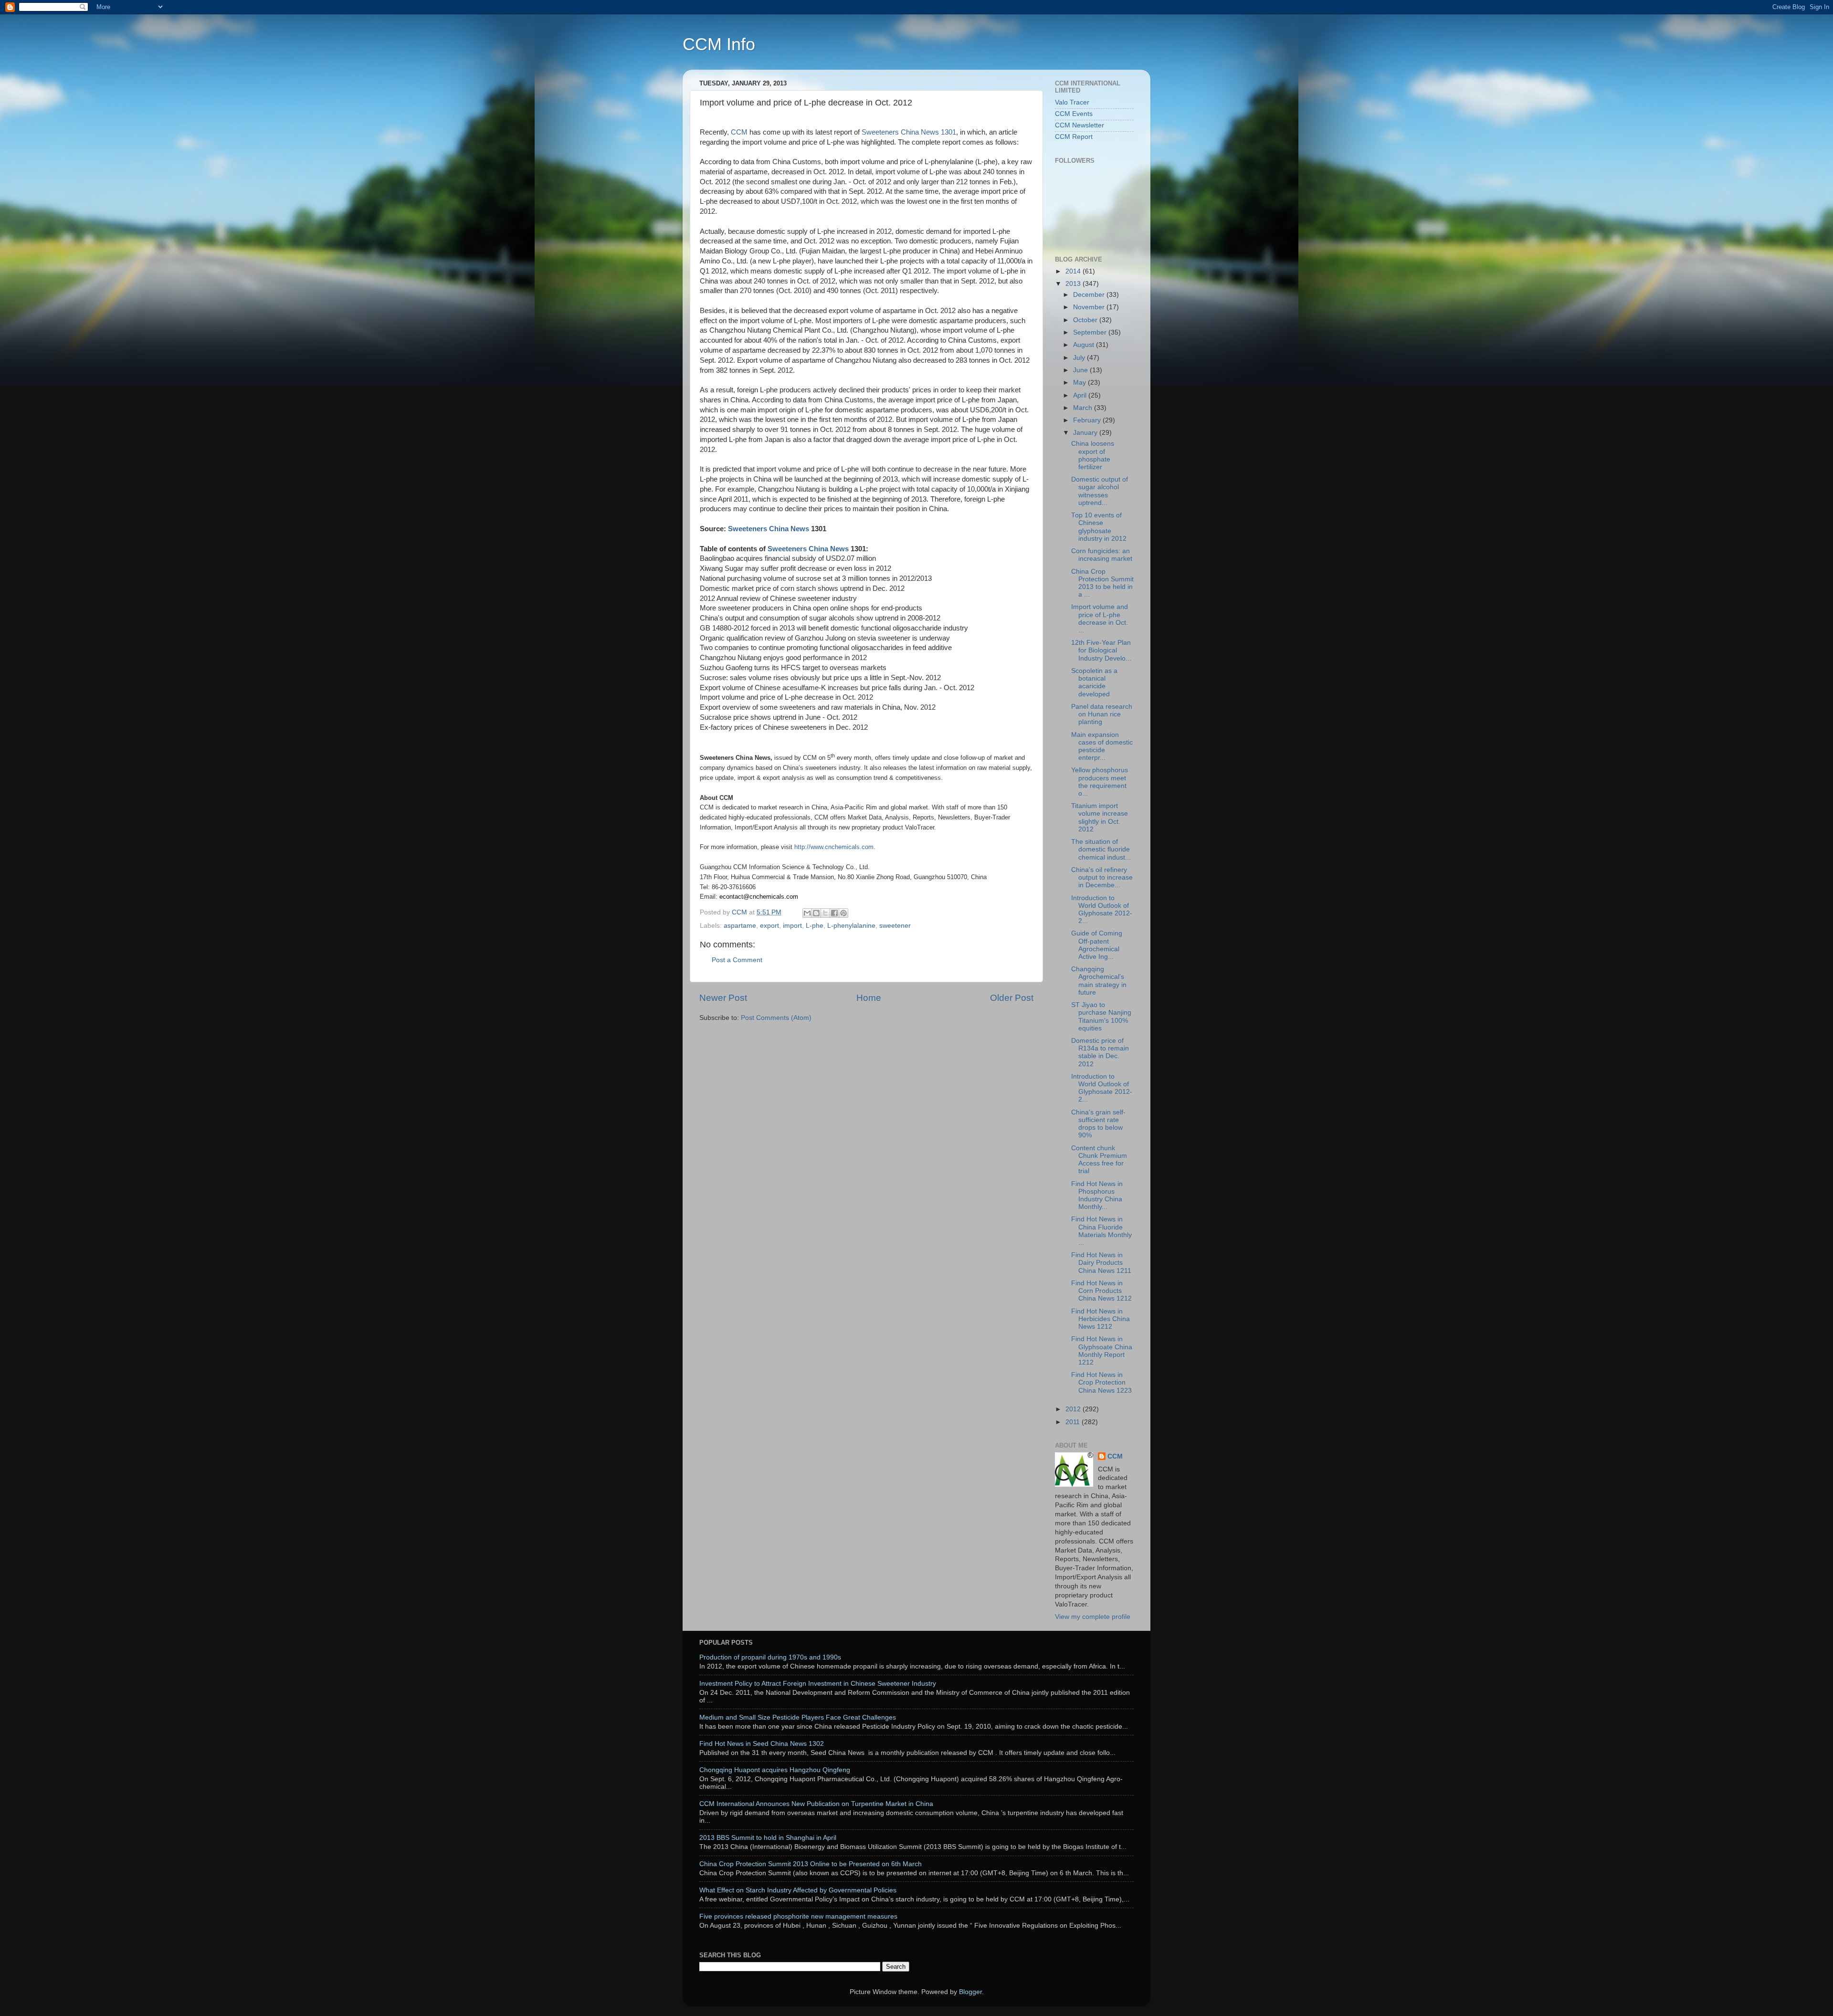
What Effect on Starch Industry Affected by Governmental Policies (798, 1890)
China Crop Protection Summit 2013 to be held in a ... (1102, 583)
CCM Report (1074, 137)
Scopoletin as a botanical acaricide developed (1094, 682)
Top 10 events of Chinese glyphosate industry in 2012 (1099, 527)
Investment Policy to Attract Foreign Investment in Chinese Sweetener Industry (818, 1684)
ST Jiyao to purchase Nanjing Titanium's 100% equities (1101, 1017)
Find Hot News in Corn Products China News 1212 (1101, 1291)
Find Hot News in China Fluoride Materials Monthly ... (1101, 1231)
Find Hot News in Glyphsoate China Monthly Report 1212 (1102, 1351)
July (1080, 358)
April (1081, 395)
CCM (739, 132)
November (1090, 307)
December (1090, 295)
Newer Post (723, 998)
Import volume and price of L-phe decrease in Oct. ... (1100, 619)
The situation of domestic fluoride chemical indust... (1101, 849)
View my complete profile (1093, 1617)
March (1084, 408)
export (769, 926)
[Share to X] (825, 913)
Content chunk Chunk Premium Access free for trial (1099, 1160)
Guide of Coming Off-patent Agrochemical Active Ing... (1097, 945)
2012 (1074, 1409)
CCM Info (719, 44)
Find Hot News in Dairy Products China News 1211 (1101, 1263)
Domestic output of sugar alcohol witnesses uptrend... (1100, 491)
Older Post (1012, 998)
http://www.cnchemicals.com (834, 847)
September (1091, 332)
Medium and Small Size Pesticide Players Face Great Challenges (798, 1717)
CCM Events (1074, 114)
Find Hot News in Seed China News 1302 (762, 1744)
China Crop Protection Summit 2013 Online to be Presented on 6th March (811, 1864)
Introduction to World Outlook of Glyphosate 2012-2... (1102, 910)
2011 (1074, 1422)
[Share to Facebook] (834, 913)
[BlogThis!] (816, 913)
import (792, 926)
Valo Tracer (1072, 102)
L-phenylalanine (851, 926)
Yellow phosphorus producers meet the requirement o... (1100, 782)
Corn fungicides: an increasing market (1102, 555)
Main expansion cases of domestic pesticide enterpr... (1102, 746)
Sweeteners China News (769, 529)
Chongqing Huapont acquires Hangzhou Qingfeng (775, 1770)
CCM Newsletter (1080, 125)
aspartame (740, 926)
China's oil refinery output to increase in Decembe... (1102, 877)
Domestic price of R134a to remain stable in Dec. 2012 (1100, 1052)
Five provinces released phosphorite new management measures (798, 1916)
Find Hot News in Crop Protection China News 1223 (1101, 1382)
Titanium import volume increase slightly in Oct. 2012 (1100, 818)
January (1086, 433)
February (1088, 420)
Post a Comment (737, 960)
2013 (1074, 284)
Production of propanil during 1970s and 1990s (770, 1657)
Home (869, 998)
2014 (1074, 271)
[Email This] (807, 913)
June (1081, 370)
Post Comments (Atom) (776, 1018)
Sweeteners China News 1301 (909, 132)
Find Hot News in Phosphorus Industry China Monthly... (1097, 1196)
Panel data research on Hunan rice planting (1102, 714)
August (1085, 345)
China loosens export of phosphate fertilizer (1093, 455)
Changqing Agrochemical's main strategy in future (1099, 981)
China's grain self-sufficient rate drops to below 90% (1098, 1124)
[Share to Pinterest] (843, 913)
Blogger (970, 1992)
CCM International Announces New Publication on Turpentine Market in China (816, 1804)
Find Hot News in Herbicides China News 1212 (1101, 1319)
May (1080, 383)
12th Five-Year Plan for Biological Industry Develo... (1101, 650)
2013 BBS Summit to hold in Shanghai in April (768, 1838)
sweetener (895, 926)
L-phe (815, 926)
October (1086, 320)
